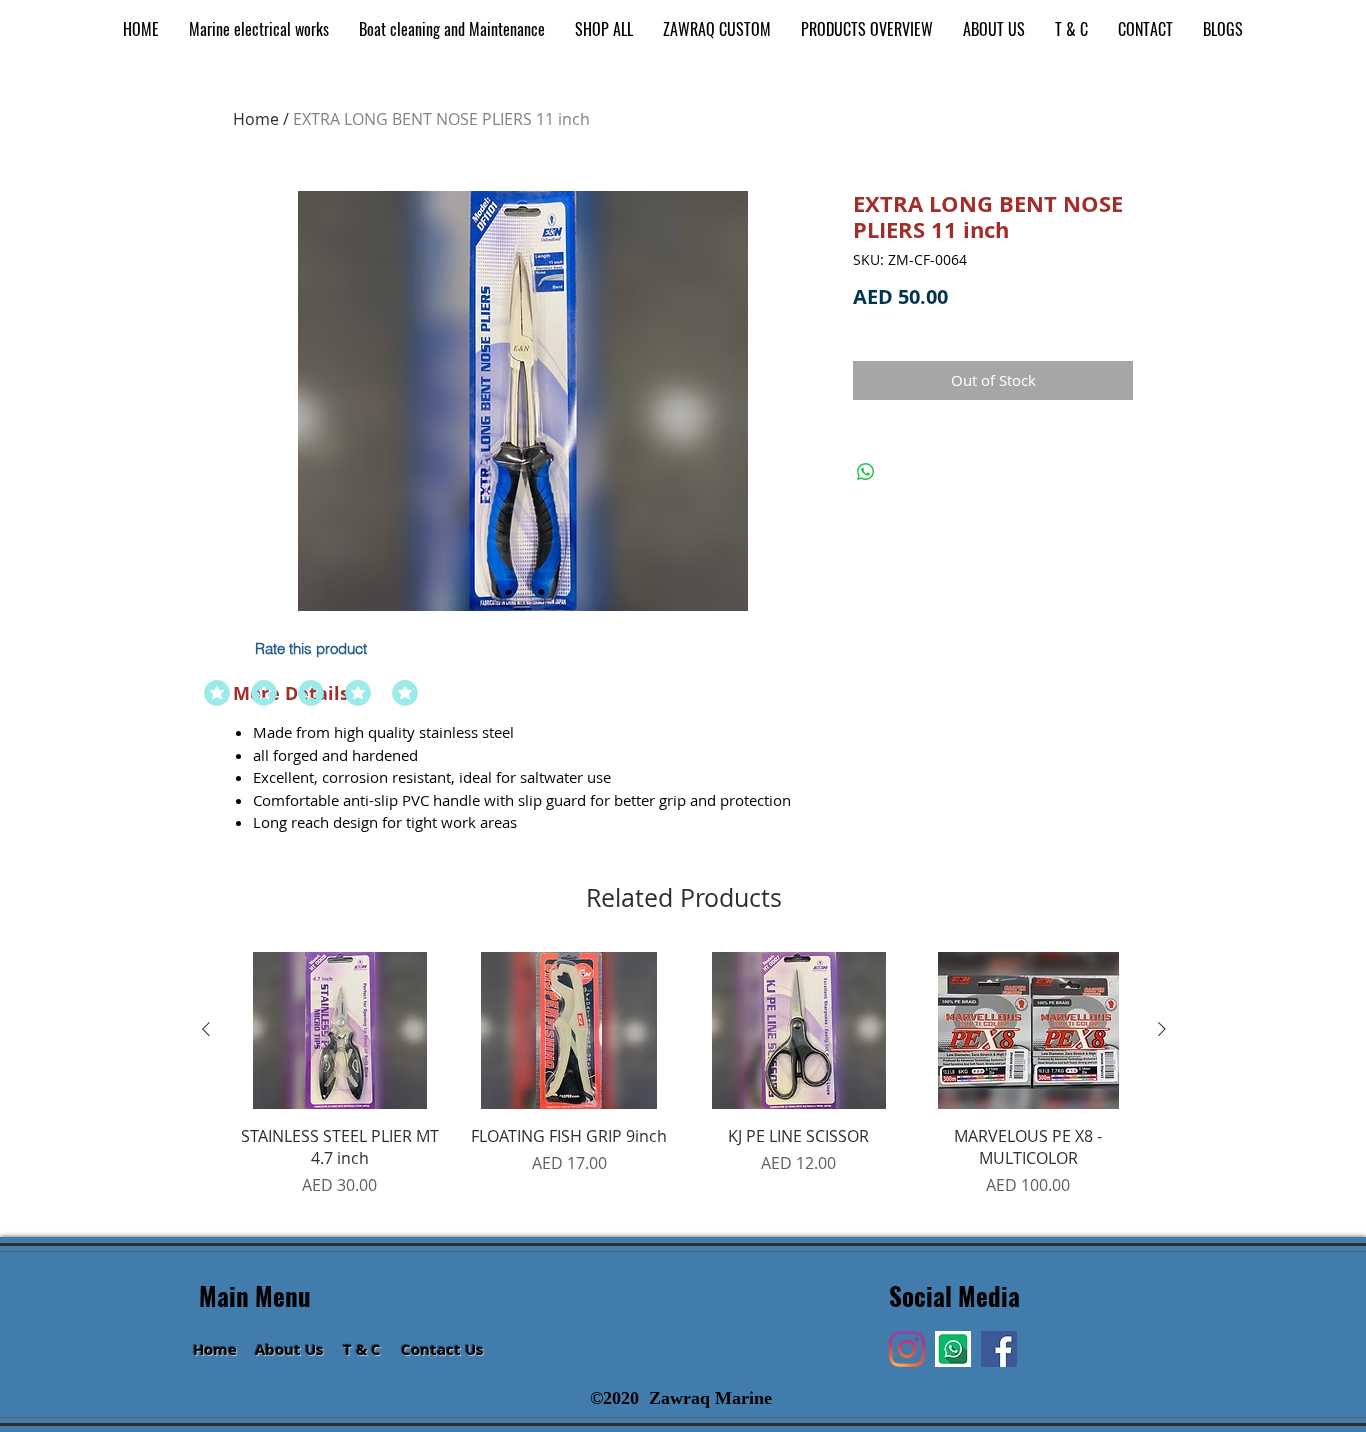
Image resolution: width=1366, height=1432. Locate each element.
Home (256, 119)
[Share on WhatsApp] (866, 472)
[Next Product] (1162, 1029)
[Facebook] (999, 1349)
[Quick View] (340, 1030)
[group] (684, 1086)
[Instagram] (907, 1349)
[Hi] (953, 1349)
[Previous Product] (206, 1029)
